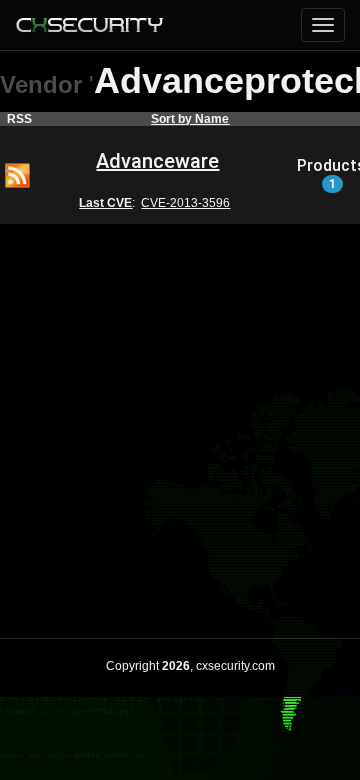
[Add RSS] (17, 174)
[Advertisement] (180, 418)
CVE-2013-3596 (185, 203)
